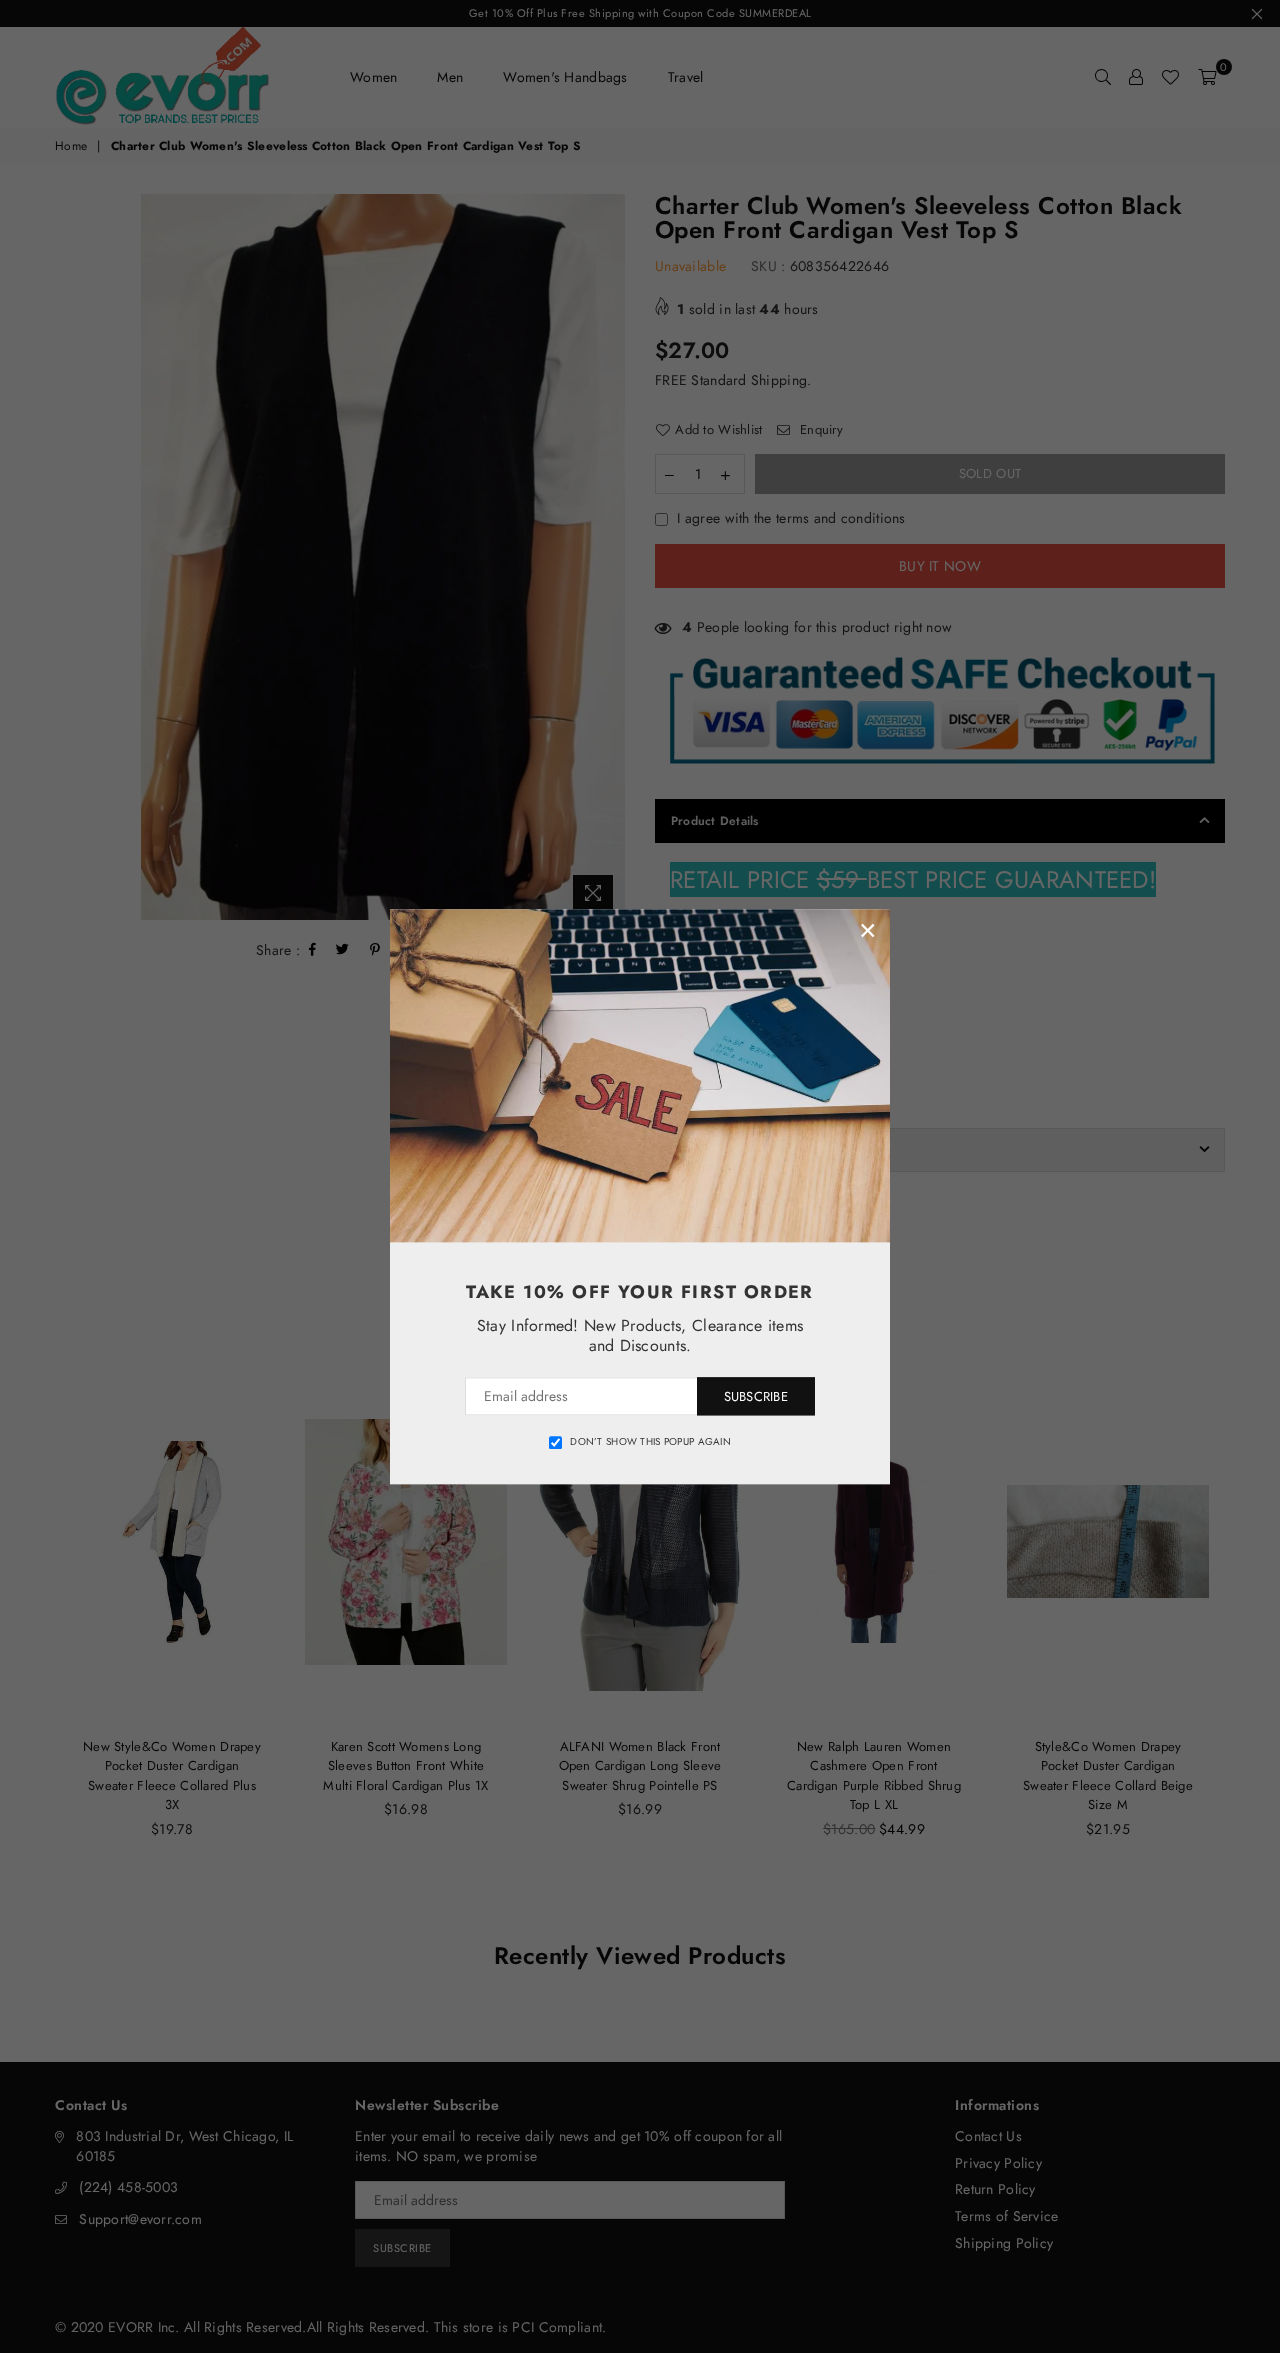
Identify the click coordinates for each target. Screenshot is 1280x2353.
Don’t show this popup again (650, 1442)
